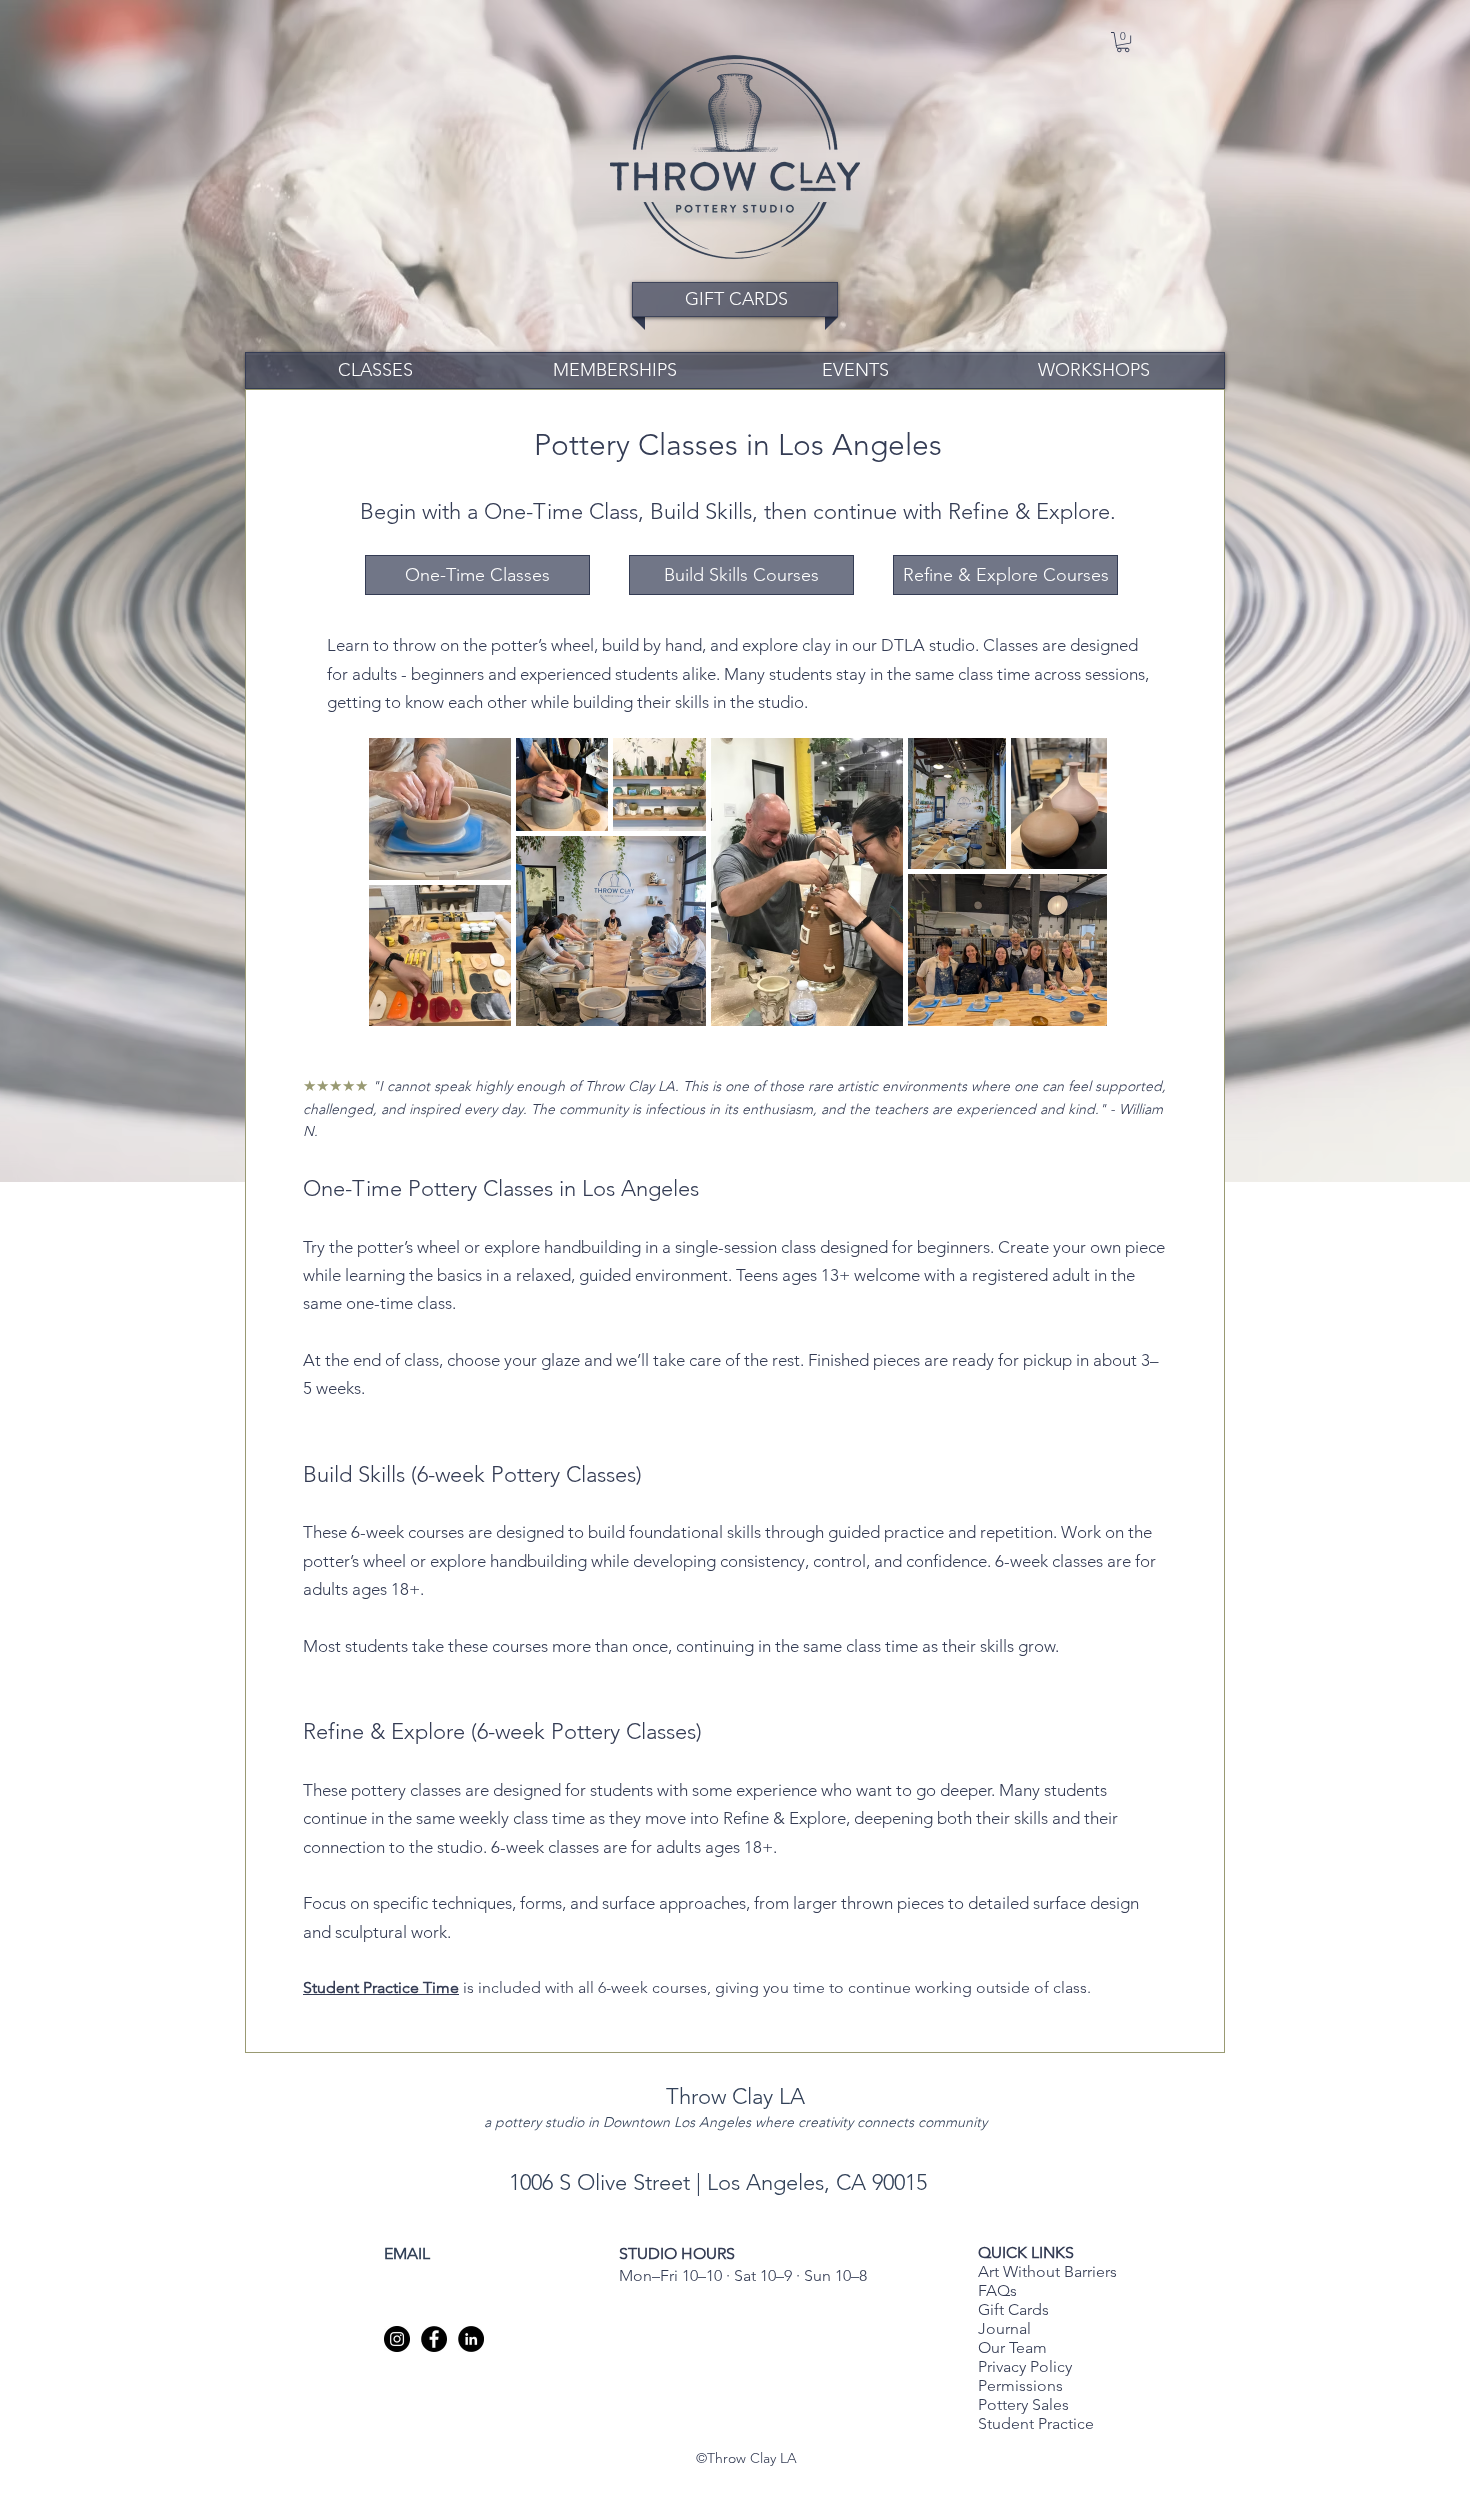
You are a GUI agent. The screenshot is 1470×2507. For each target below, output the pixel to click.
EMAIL (407, 2253)
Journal (1004, 2328)
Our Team (1012, 2347)
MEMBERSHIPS (615, 370)
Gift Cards (1013, 2309)
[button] (1123, 42)
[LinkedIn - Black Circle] (471, 2339)
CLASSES (375, 370)
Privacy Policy (1027, 2366)
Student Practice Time (381, 1987)
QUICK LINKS (1026, 2252)
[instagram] (397, 2339)
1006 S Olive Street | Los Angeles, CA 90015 (721, 2182)
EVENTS (855, 370)
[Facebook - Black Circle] (434, 2339)
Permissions (1020, 2385)
